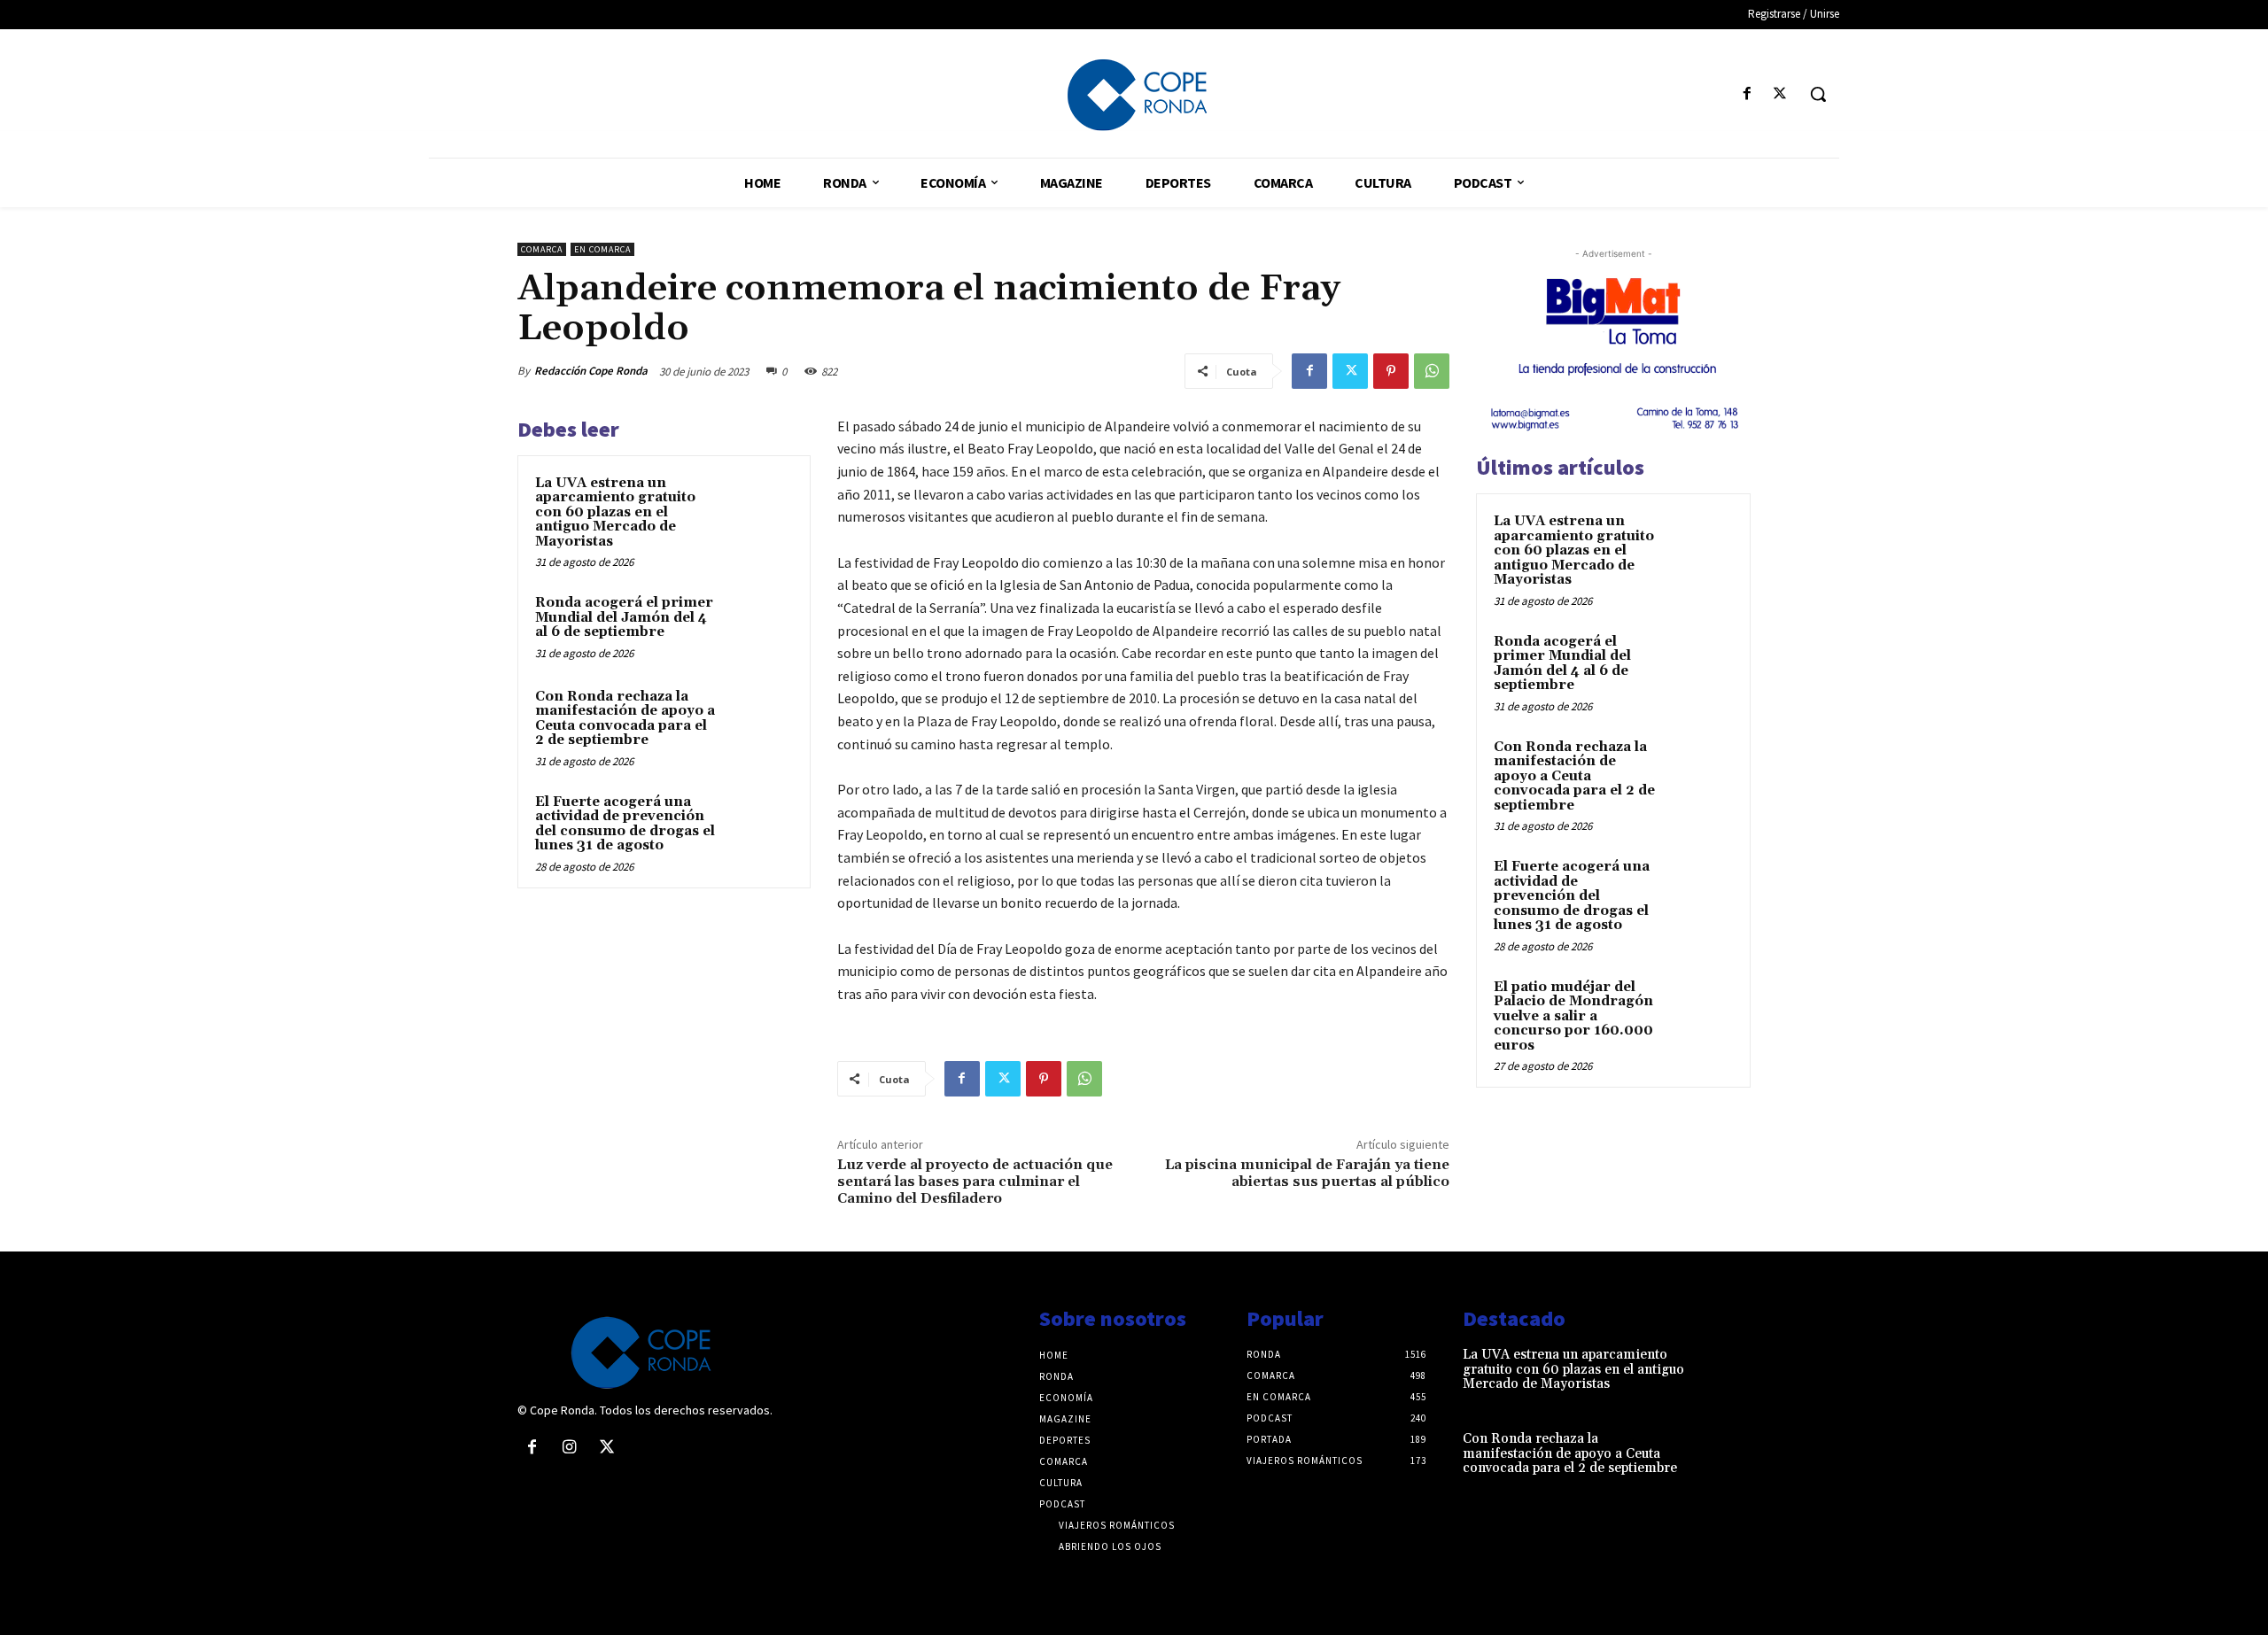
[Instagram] (569, 1448)
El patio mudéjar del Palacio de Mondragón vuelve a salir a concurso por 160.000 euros (1573, 1016)
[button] (1818, 94)
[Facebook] (1748, 94)
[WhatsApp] (1432, 371)
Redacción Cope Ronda (591, 371)
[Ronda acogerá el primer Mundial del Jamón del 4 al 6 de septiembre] (759, 626)
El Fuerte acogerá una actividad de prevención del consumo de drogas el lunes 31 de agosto (625, 824)
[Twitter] (1780, 94)
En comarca (602, 249)
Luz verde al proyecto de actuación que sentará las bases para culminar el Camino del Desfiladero (975, 1182)
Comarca (542, 249)
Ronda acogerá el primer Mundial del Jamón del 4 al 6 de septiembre (624, 617)
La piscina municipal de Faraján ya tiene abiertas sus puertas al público (1307, 1173)
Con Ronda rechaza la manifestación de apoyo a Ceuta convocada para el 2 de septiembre (625, 719)
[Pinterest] (1391, 371)
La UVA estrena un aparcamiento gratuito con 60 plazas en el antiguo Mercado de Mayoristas (615, 512)
